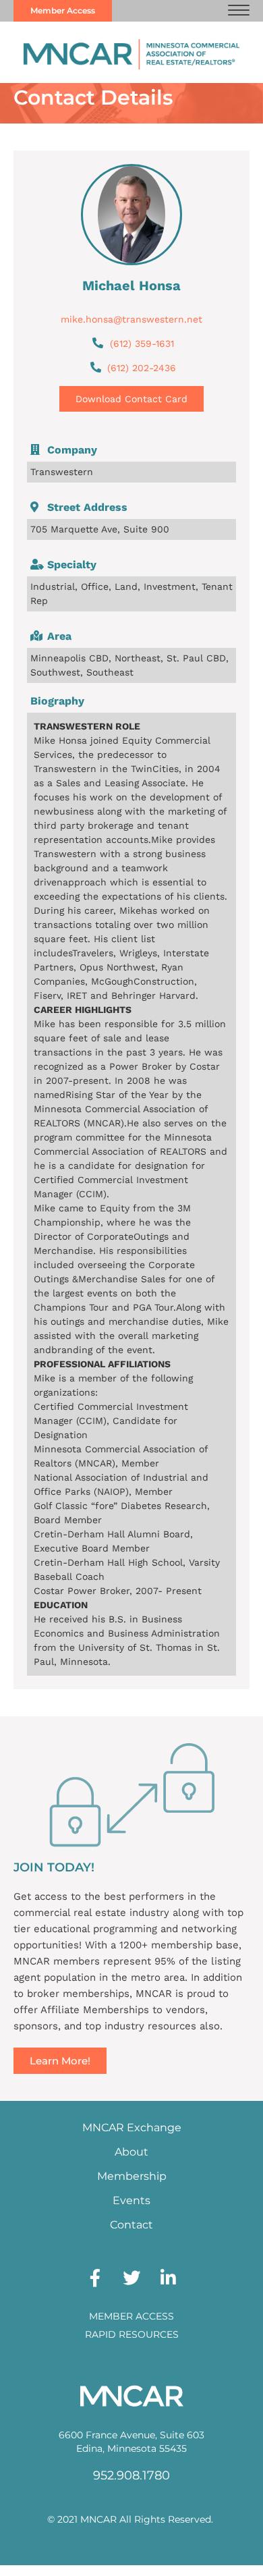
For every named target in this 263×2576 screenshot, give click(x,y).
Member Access (131, 2316)
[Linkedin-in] (168, 2278)
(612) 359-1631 (142, 344)
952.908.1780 (131, 2475)
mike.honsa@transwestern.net (131, 319)
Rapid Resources (132, 2334)
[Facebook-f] (95, 2278)
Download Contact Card (131, 399)
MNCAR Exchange (132, 2128)
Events (131, 2200)
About (131, 2152)
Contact (131, 2225)
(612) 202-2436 (142, 368)
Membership (132, 2176)
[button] (239, 11)
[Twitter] (131, 2278)
